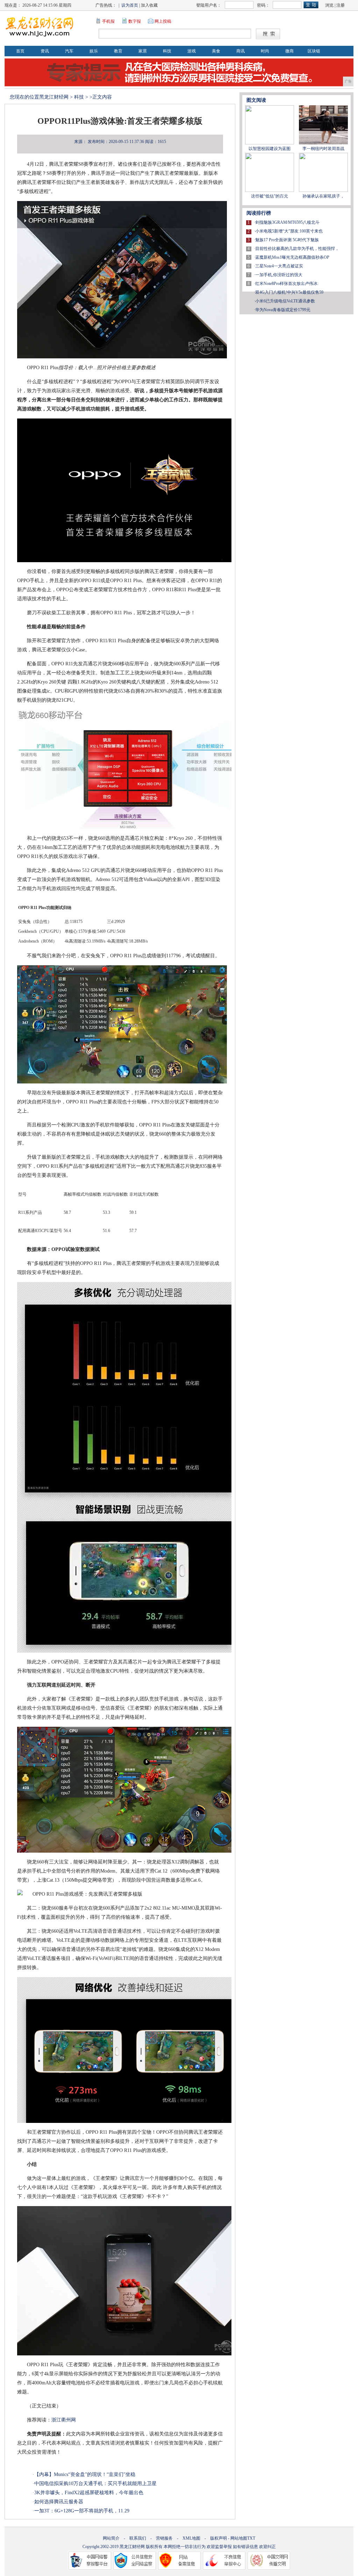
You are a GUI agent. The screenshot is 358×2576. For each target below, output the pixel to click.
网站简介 (111, 2538)
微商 (289, 51)
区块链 (314, 51)
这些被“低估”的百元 (270, 196)
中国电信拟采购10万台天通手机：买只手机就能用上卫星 (95, 2484)
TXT (251, 2538)
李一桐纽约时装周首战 (323, 149)
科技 (167, 51)
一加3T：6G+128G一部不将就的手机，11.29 (82, 2511)
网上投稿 (163, 21)
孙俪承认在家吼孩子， (323, 196)
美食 (216, 51)
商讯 (241, 51)
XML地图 (191, 2538)
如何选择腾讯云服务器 (59, 2502)
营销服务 (164, 2538)
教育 (118, 51)
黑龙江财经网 (54, 97)
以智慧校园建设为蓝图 (270, 149)
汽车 (69, 51)
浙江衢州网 (64, 2420)
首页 (20, 51)
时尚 (265, 51)
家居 (143, 51)
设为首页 (130, 5)
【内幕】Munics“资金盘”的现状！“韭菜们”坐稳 (85, 2474)
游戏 (192, 51)
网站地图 (239, 2538)
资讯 (45, 51)
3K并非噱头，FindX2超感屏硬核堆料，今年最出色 (89, 2493)
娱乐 (94, 51)
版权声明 (219, 2538)
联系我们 (138, 2538)
